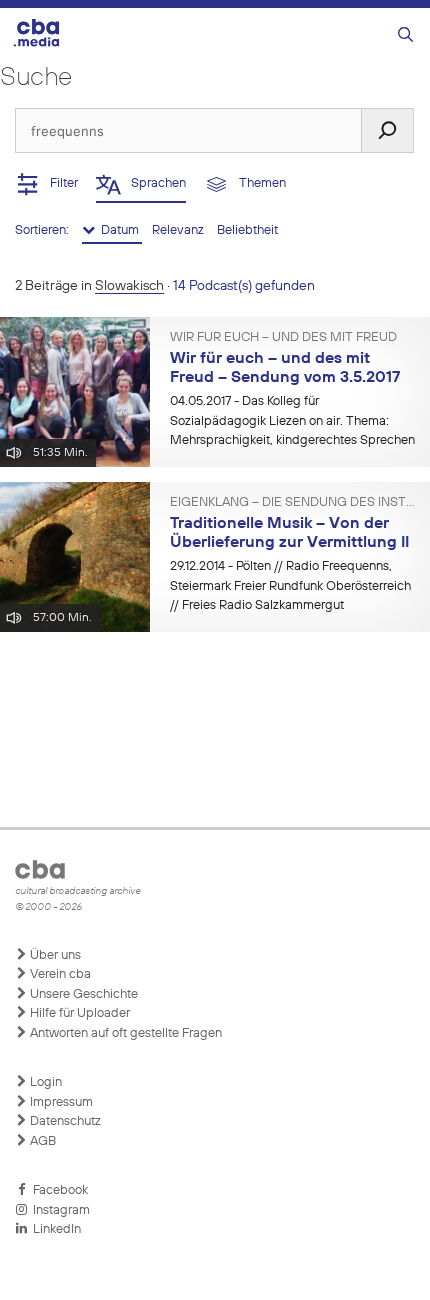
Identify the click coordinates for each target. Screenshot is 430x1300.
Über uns (54, 955)
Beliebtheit (247, 230)
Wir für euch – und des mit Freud (283, 338)
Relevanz (179, 230)
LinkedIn (54, 1229)
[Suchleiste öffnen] (405, 35)
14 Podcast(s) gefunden (244, 286)
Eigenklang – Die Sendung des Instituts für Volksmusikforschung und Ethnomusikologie (292, 503)
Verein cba (59, 974)
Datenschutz (64, 1121)
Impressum (60, 1102)
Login (44, 1082)
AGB (41, 1141)
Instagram (58, 1210)
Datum (118, 230)
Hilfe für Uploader (78, 1013)
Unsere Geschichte (82, 994)
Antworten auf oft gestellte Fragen (124, 1033)
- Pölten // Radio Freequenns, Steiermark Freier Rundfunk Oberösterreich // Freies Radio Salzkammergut (290, 586)
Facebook (57, 1190)
